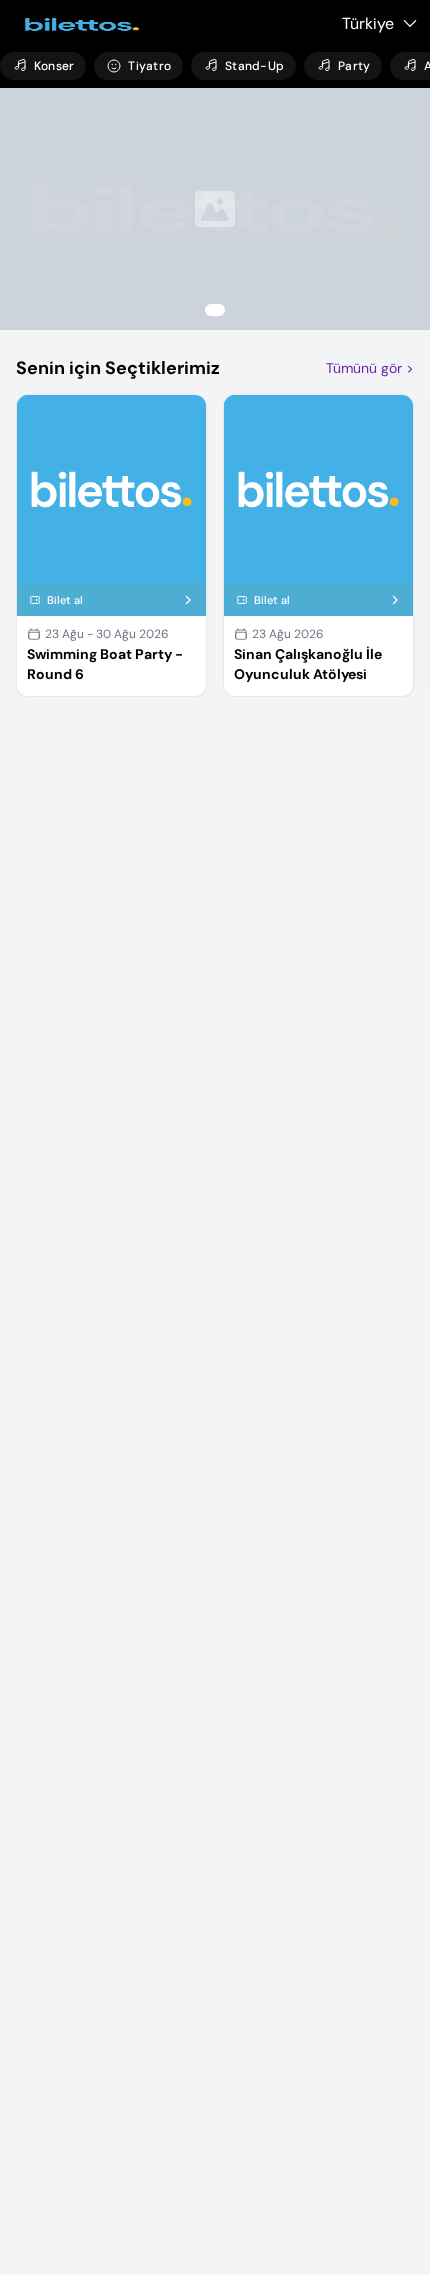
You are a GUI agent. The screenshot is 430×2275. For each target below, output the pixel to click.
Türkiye (368, 23)
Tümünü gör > (370, 368)
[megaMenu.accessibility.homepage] (76, 24)
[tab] (215, 310)
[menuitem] (43, 66)
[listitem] (215, 209)
